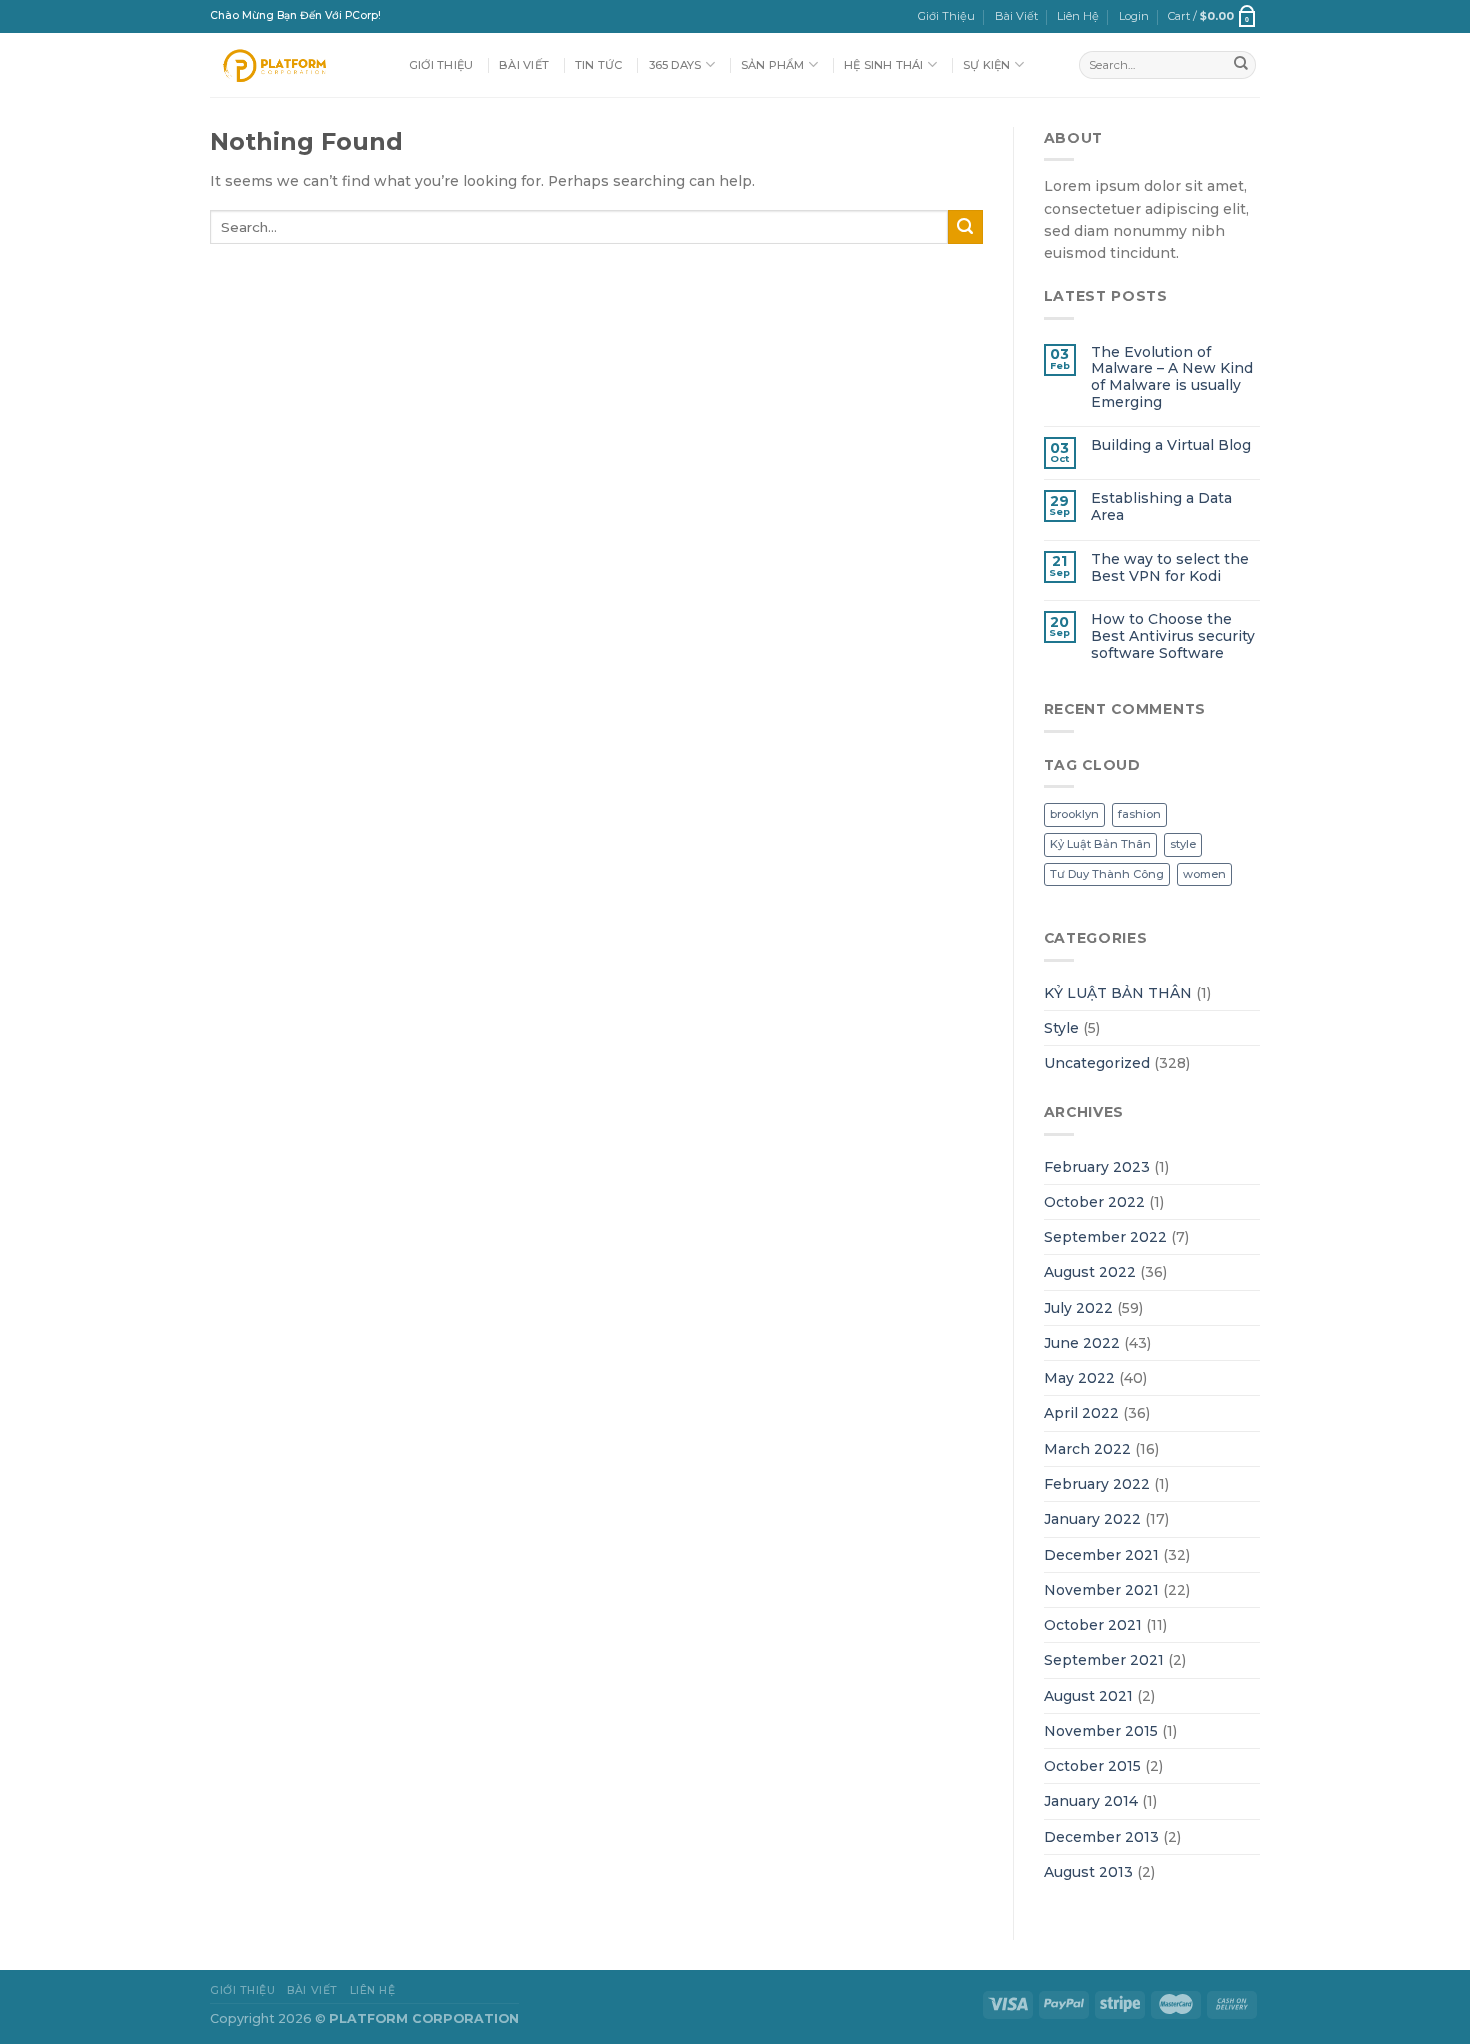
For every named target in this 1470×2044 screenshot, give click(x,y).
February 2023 (1097, 1167)
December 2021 (1101, 1555)
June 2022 (1082, 1343)
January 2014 (1091, 1801)
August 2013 (1088, 1872)
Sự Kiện (987, 65)
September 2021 (1104, 1660)
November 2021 (1101, 1590)
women (1204, 874)
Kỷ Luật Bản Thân (1100, 844)
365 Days (675, 65)
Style (1061, 1028)
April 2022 (1081, 1413)
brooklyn (1074, 814)
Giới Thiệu (946, 16)
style (1183, 844)
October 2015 (1092, 1766)
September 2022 (1105, 1237)
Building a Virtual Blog (1171, 445)
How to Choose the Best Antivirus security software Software (1173, 635)
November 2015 (1101, 1731)
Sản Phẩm (773, 65)
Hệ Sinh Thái (884, 65)
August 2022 (1090, 1272)
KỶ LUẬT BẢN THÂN (1118, 993)
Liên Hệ (1078, 16)
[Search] (1241, 65)
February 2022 (1097, 1484)
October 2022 (1094, 1202)
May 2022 (1079, 1378)
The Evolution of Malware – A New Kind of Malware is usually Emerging (1172, 377)
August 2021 (1088, 1696)
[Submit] (965, 227)
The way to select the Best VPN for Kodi (1170, 567)
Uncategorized (1097, 1063)
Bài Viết (1016, 16)
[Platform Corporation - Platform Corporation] (294, 65)
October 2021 (1093, 1625)
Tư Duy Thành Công (1107, 874)
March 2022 (1087, 1449)
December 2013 (1101, 1837)
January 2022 (1092, 1519)
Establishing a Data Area (1161, 506)
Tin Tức (599, 65)
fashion (1139, 814)
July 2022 (1078, 1308)
